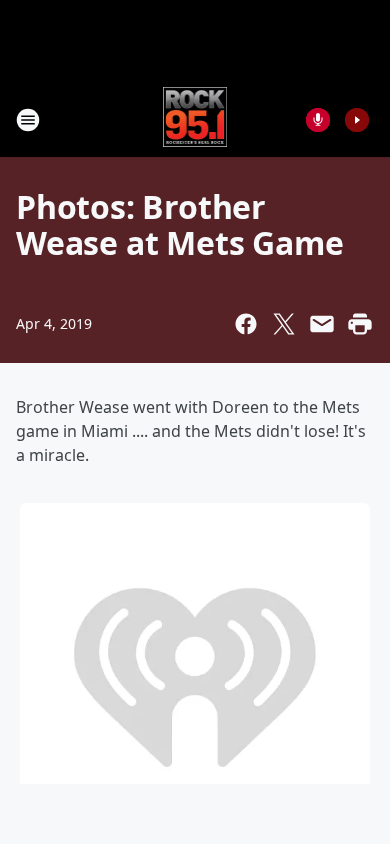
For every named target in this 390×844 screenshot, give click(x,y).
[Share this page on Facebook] (246, 324)
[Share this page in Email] (322, 324)
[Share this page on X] (284, 324)
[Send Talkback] (318, 120)
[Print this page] (360, 324)
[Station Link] (195, 119)
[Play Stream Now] (357, 120)
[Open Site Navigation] (28, 120)
